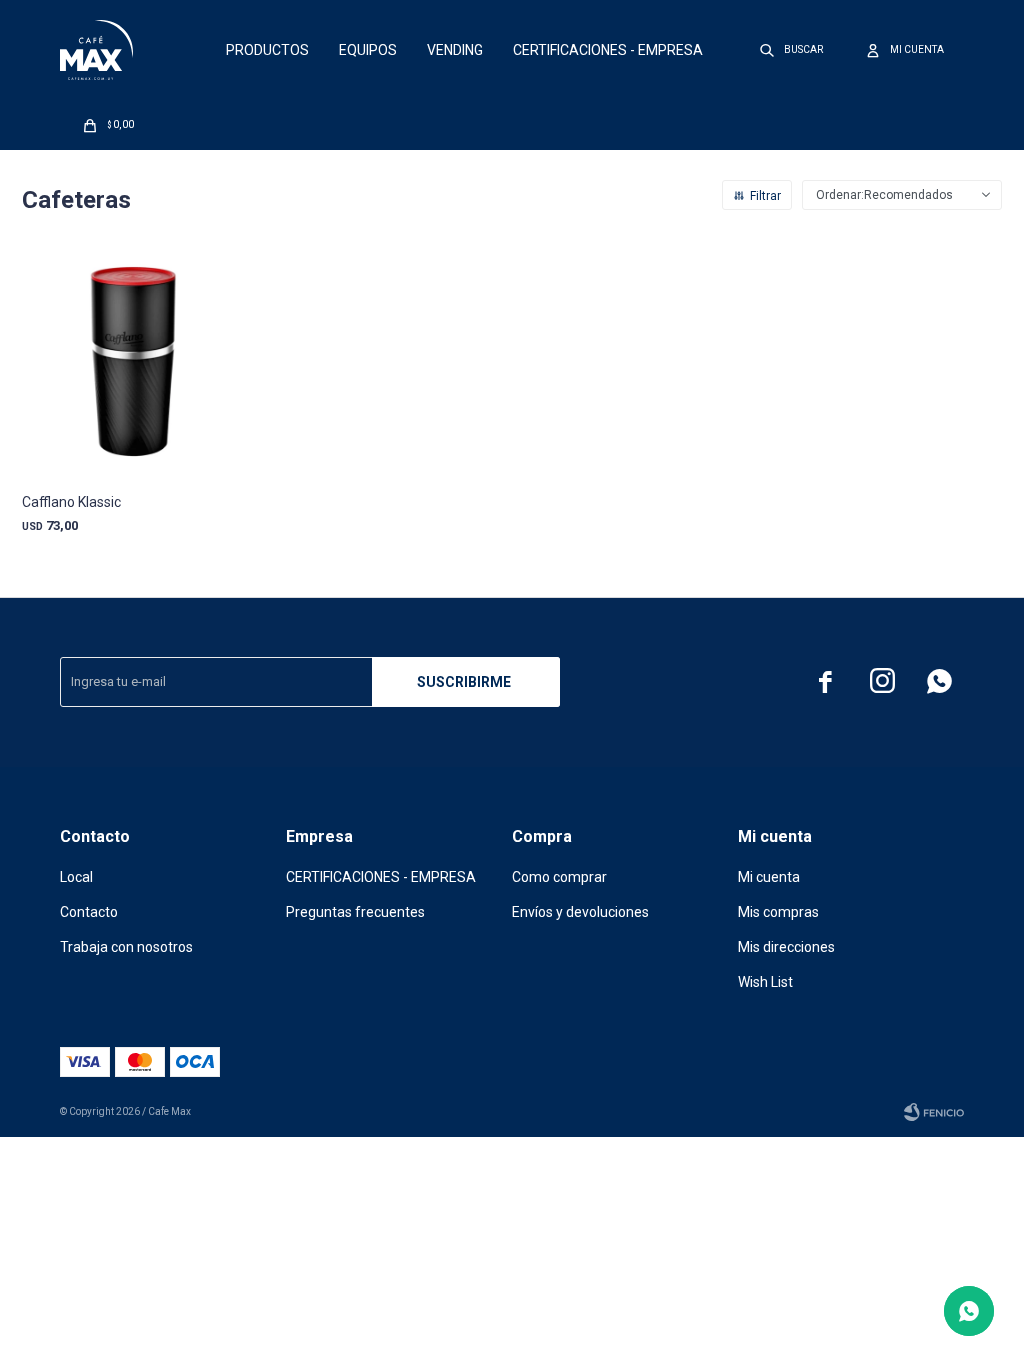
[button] (792, 50)
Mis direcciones (786, 947)
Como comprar (559, 877)
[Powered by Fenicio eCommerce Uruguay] (934, 1112)
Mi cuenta (769, 877)
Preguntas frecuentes (355, 912)
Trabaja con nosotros (126, 947)
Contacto (89, 912)
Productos (267, 50)
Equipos (368, 50)
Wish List (765, 982)
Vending (455, 50)
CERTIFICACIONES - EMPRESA (608, 50)
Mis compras (778, 912)
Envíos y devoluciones (580, 912)
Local (76, 877)
